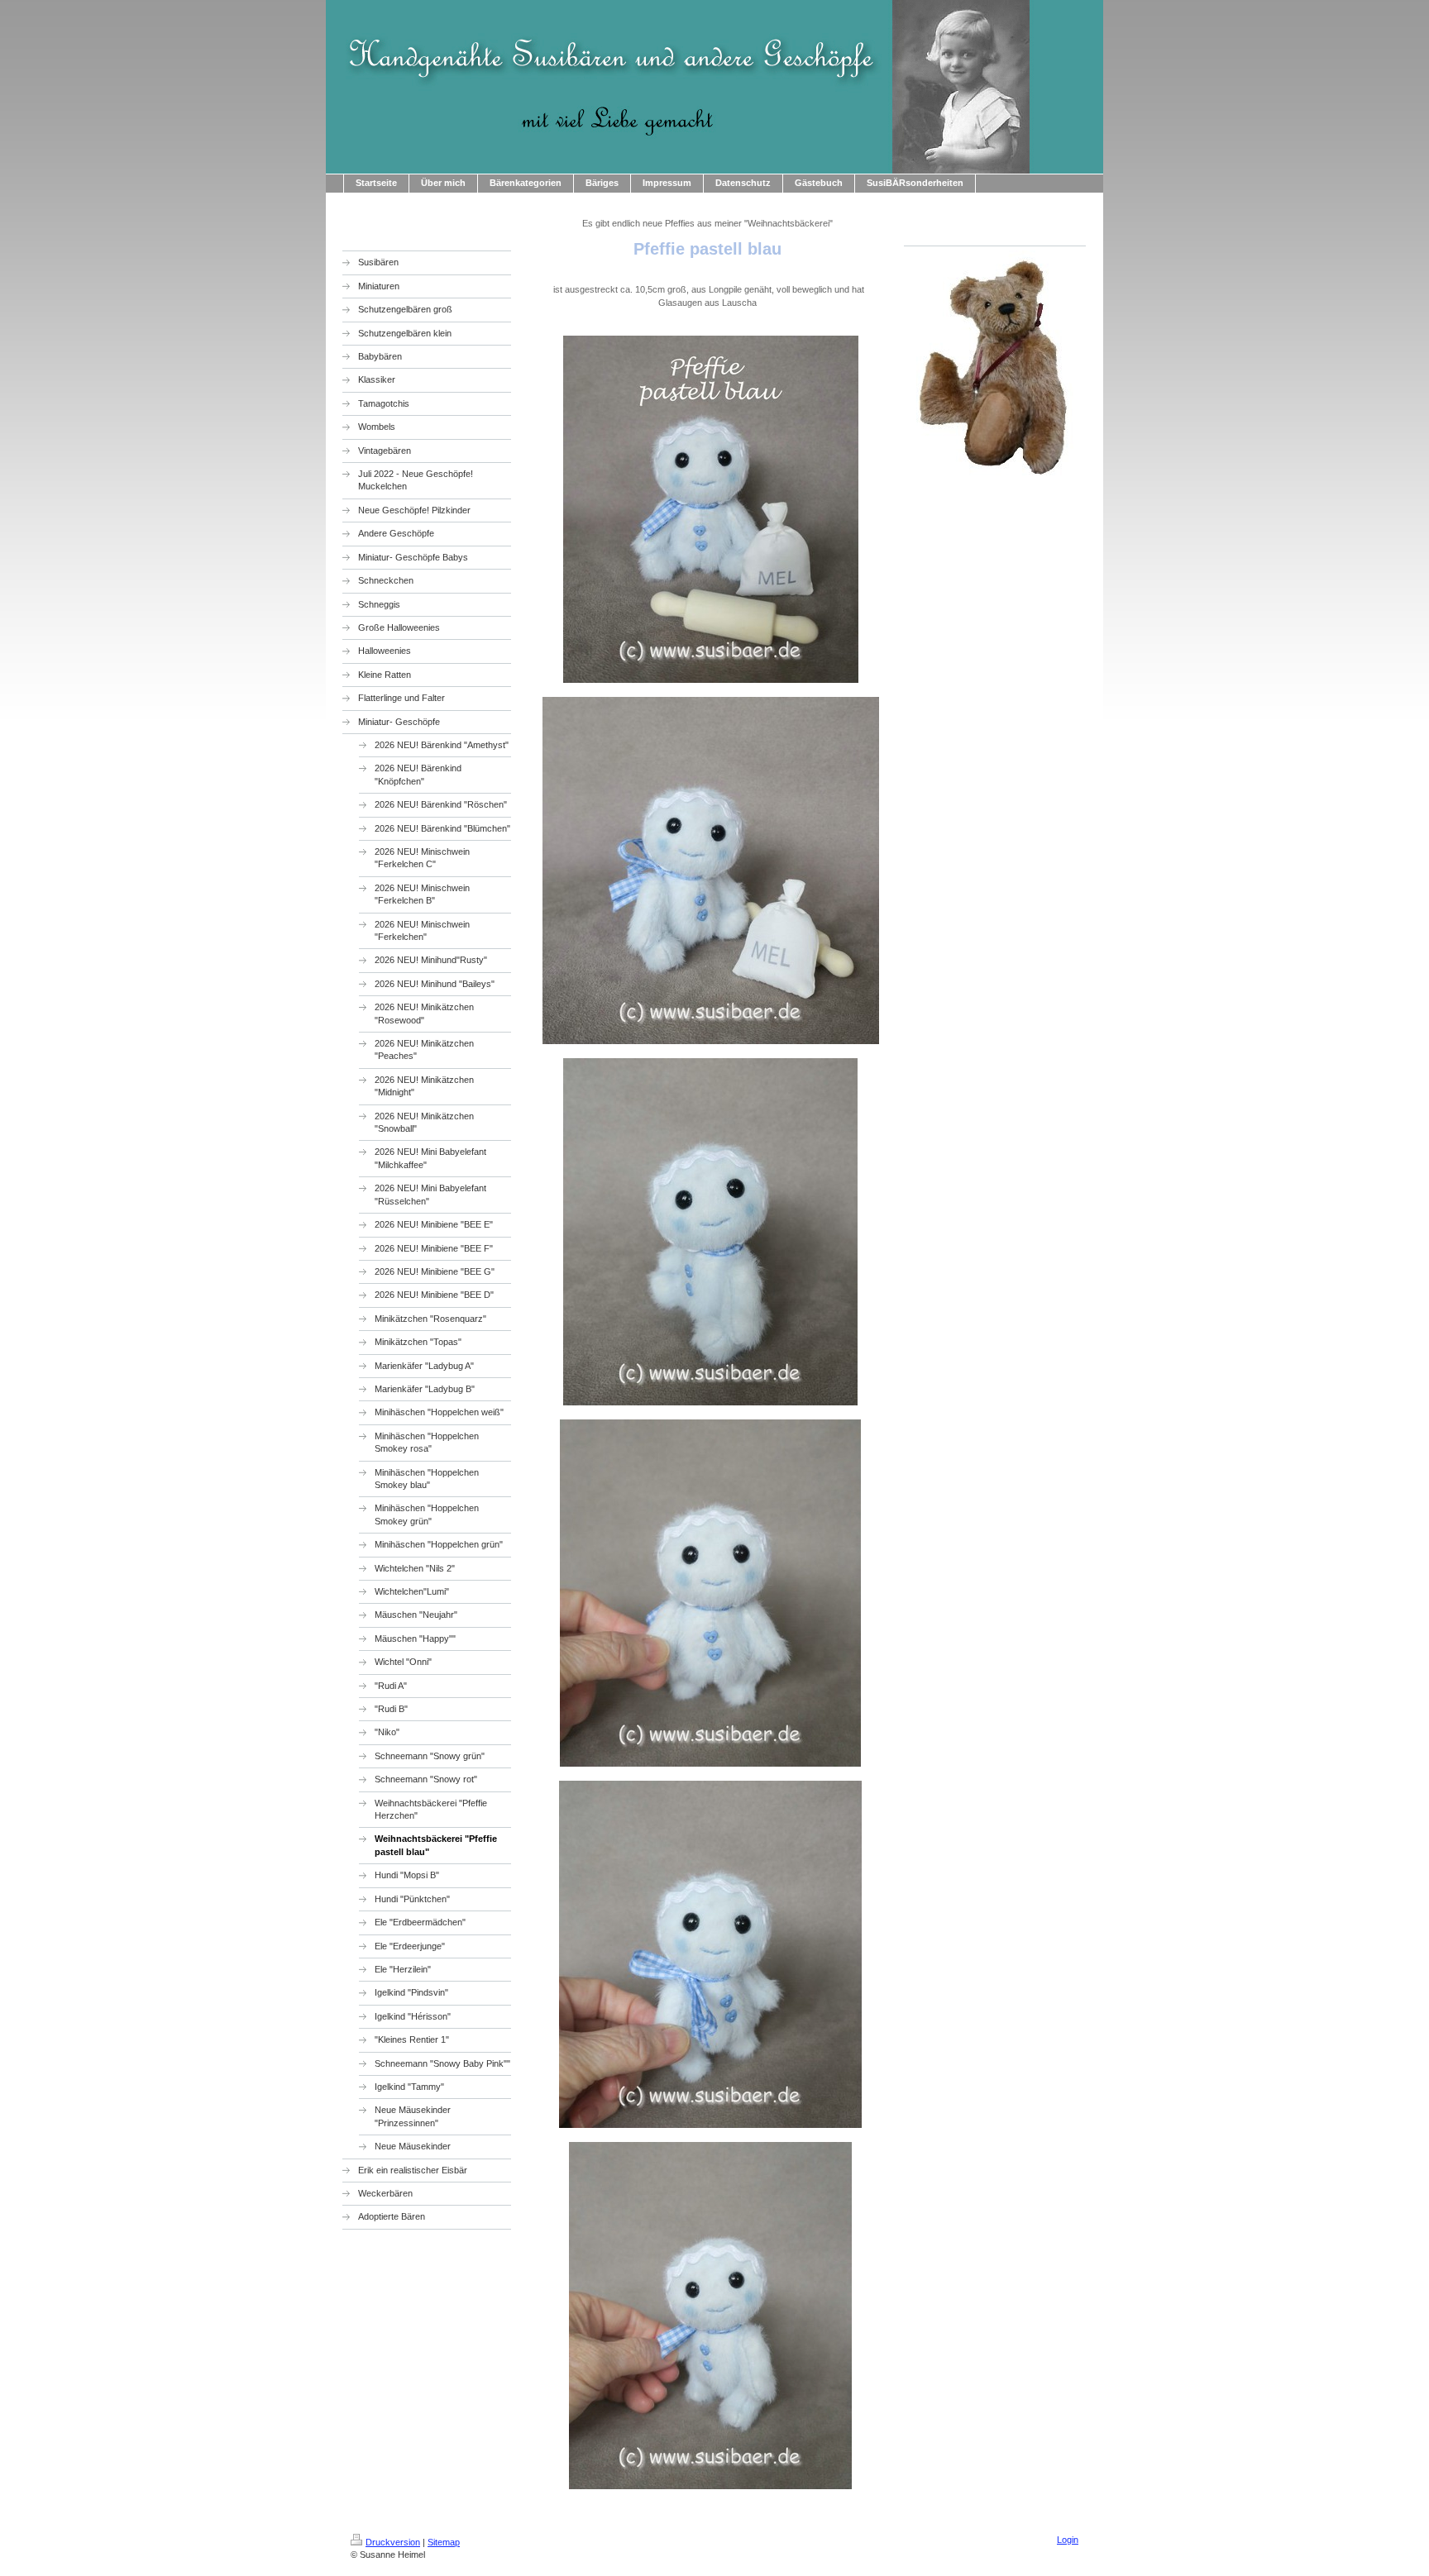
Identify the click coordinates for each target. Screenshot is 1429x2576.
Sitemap (444, 2542)
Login (1068, 2540)
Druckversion (393, 2542)
